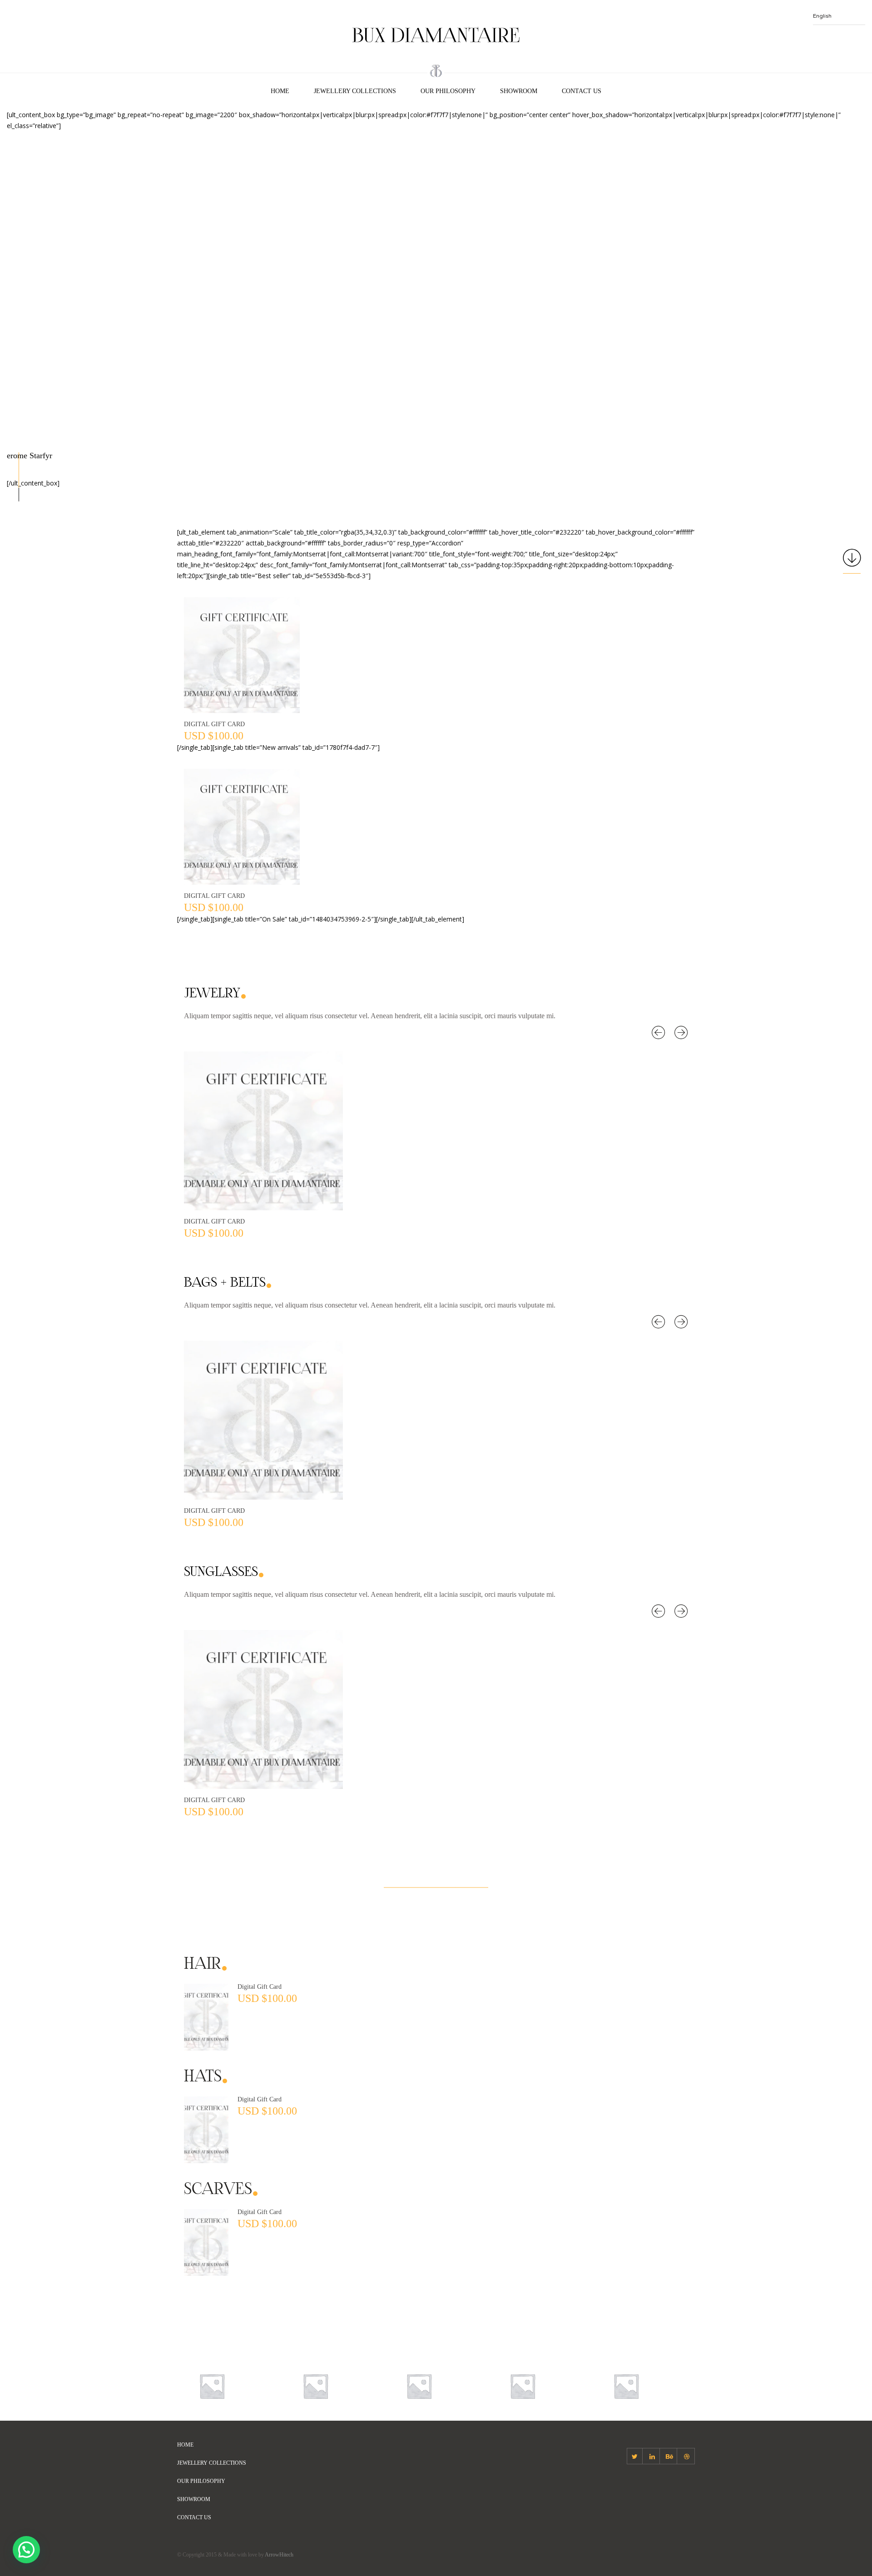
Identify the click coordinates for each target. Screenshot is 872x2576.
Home (280, 91)
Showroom (519, 91)
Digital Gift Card (214, 724)
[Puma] (523, 2385)
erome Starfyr (30, 456)
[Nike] (419, 2385)
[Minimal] (315, 2385)
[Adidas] (212, 2385)
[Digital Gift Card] (206, 2016)
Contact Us (582, 91)
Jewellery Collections (355, 91)
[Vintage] (626, 2385)
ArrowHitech (279, 2555)
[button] (26, 2550)
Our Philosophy (448, 91)
